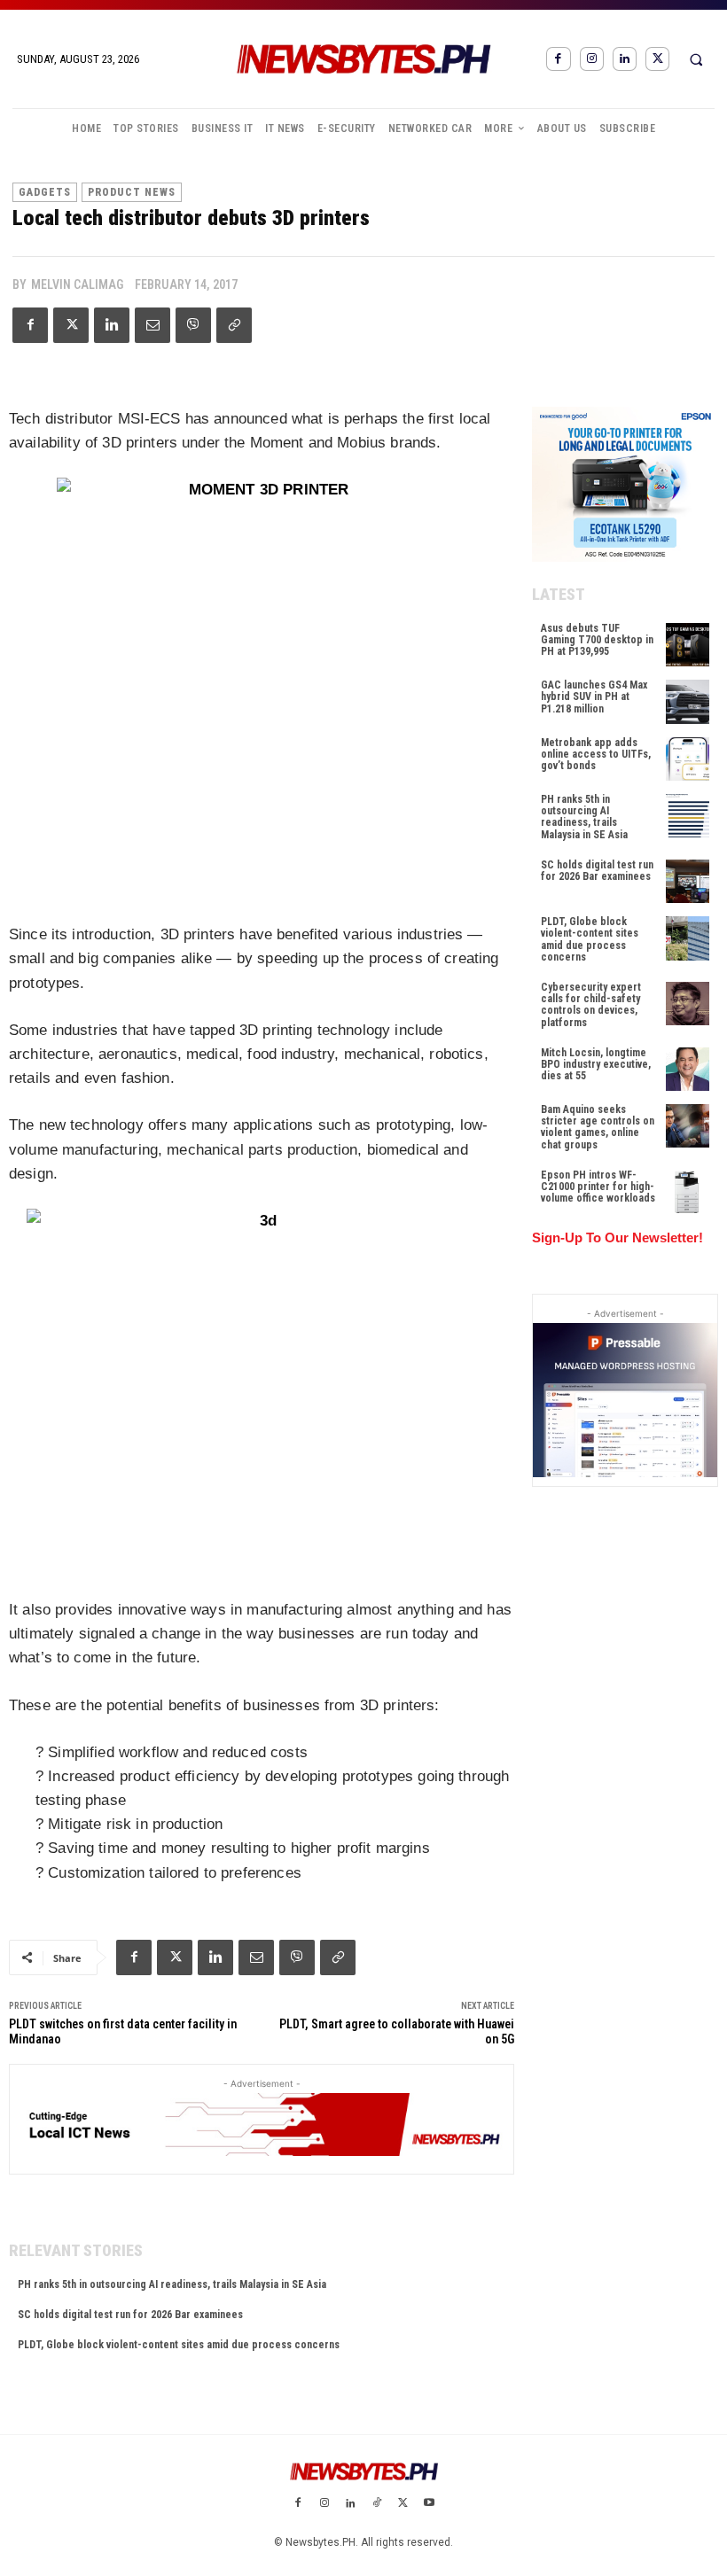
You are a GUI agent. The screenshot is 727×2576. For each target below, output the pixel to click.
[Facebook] (558, 59)
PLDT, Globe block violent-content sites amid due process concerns (179, 2345)
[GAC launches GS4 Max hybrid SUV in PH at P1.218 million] (688, 701)
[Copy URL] (234, 325)
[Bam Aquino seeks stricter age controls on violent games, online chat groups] (688, 1126)
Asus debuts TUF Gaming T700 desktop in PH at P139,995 (597, 640)
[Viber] (193, 325)
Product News (132, 192)
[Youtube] (429, 2504)
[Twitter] (657, 59)
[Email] (152, 325)
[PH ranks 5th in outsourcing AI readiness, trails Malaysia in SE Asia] (688, 816)
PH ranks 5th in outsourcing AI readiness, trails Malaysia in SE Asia (172, 2284)
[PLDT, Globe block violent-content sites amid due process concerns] (688, 938)
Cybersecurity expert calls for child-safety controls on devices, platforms (591, 1005)
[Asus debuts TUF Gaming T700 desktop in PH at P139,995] (688, 645)
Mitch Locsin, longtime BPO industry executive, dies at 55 (596, 1064)
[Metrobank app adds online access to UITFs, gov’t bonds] (688, 759)
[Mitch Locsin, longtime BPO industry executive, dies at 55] (688, 1069)
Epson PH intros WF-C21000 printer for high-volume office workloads (598, 1187)
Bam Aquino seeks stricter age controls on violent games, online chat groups (598, 1127)
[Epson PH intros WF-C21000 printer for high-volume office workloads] (688, 1191)
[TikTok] (377, 2504)
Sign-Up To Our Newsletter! (618, 1237)
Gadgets (45, 192)
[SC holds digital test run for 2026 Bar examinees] (688, 881)
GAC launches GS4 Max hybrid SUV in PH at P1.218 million (594, 697)
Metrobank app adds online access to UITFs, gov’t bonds (596, 754)
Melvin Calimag (77, 284)
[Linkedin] (625, 59)
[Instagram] (592, 59)
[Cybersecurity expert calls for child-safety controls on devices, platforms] (688, 1004)
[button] (696, 59)
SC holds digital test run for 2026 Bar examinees (130, 2315)
